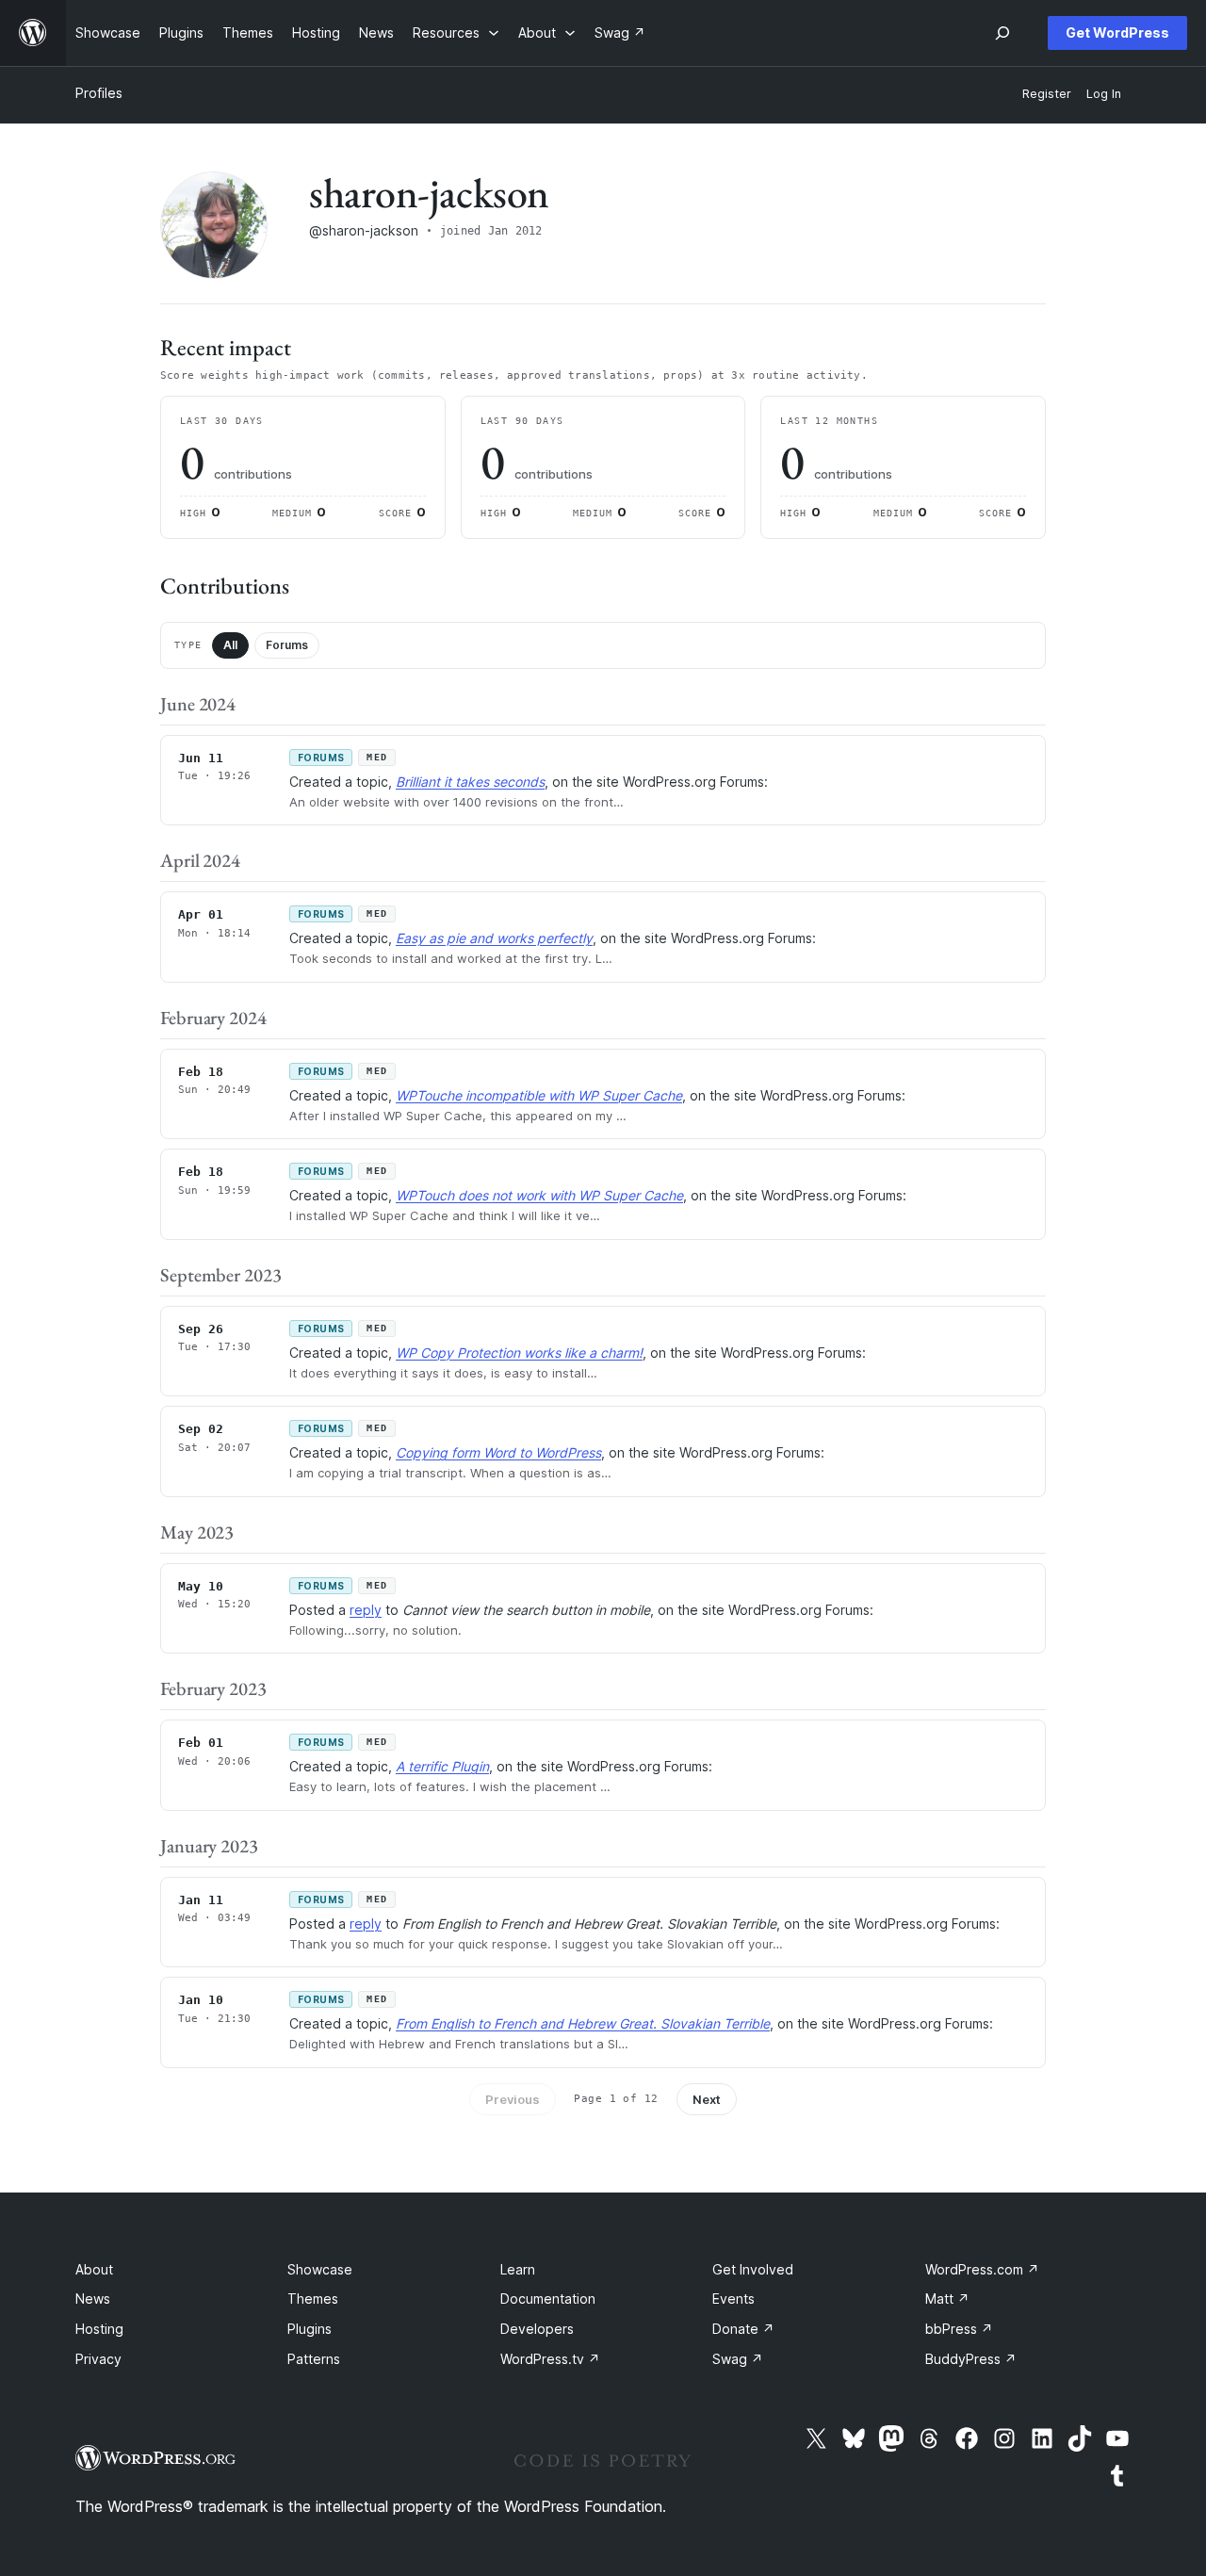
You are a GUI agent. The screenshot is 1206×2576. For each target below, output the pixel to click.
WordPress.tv (550, 2359)
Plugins (310, 2329)
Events (733, 2299)
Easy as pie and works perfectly (494, 938)
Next (707, 2099)
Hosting (99, 2329)
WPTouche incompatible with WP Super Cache (539, 1095)
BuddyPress (971, 2359)
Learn (518, 2269)
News (93, 2299)
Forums (287, 645)
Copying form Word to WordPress (498, 1452)
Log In (1104, 94)
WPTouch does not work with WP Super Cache (539, 1195)
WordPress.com (982, 2269)
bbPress (959, 2329)
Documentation (548, 2299)
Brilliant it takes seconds (470, 782)
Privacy (98, 2359)
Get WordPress (1117, 33)
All (230, 645)
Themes (313, 2299)
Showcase (320, 2269)
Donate (743, 2329)
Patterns (314, 2359)
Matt (947, 2299)
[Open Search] (1002, 33)
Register (1047, 94)
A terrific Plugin (442, 1766)
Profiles (99, 93)
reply (366, 1610)
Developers (537, 2329)
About (94, 2269)
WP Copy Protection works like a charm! (519, 1353)
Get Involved (753, 2269)
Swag (738, 2359)
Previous (513, 2099)
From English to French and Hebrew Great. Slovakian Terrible (583, 2023)
